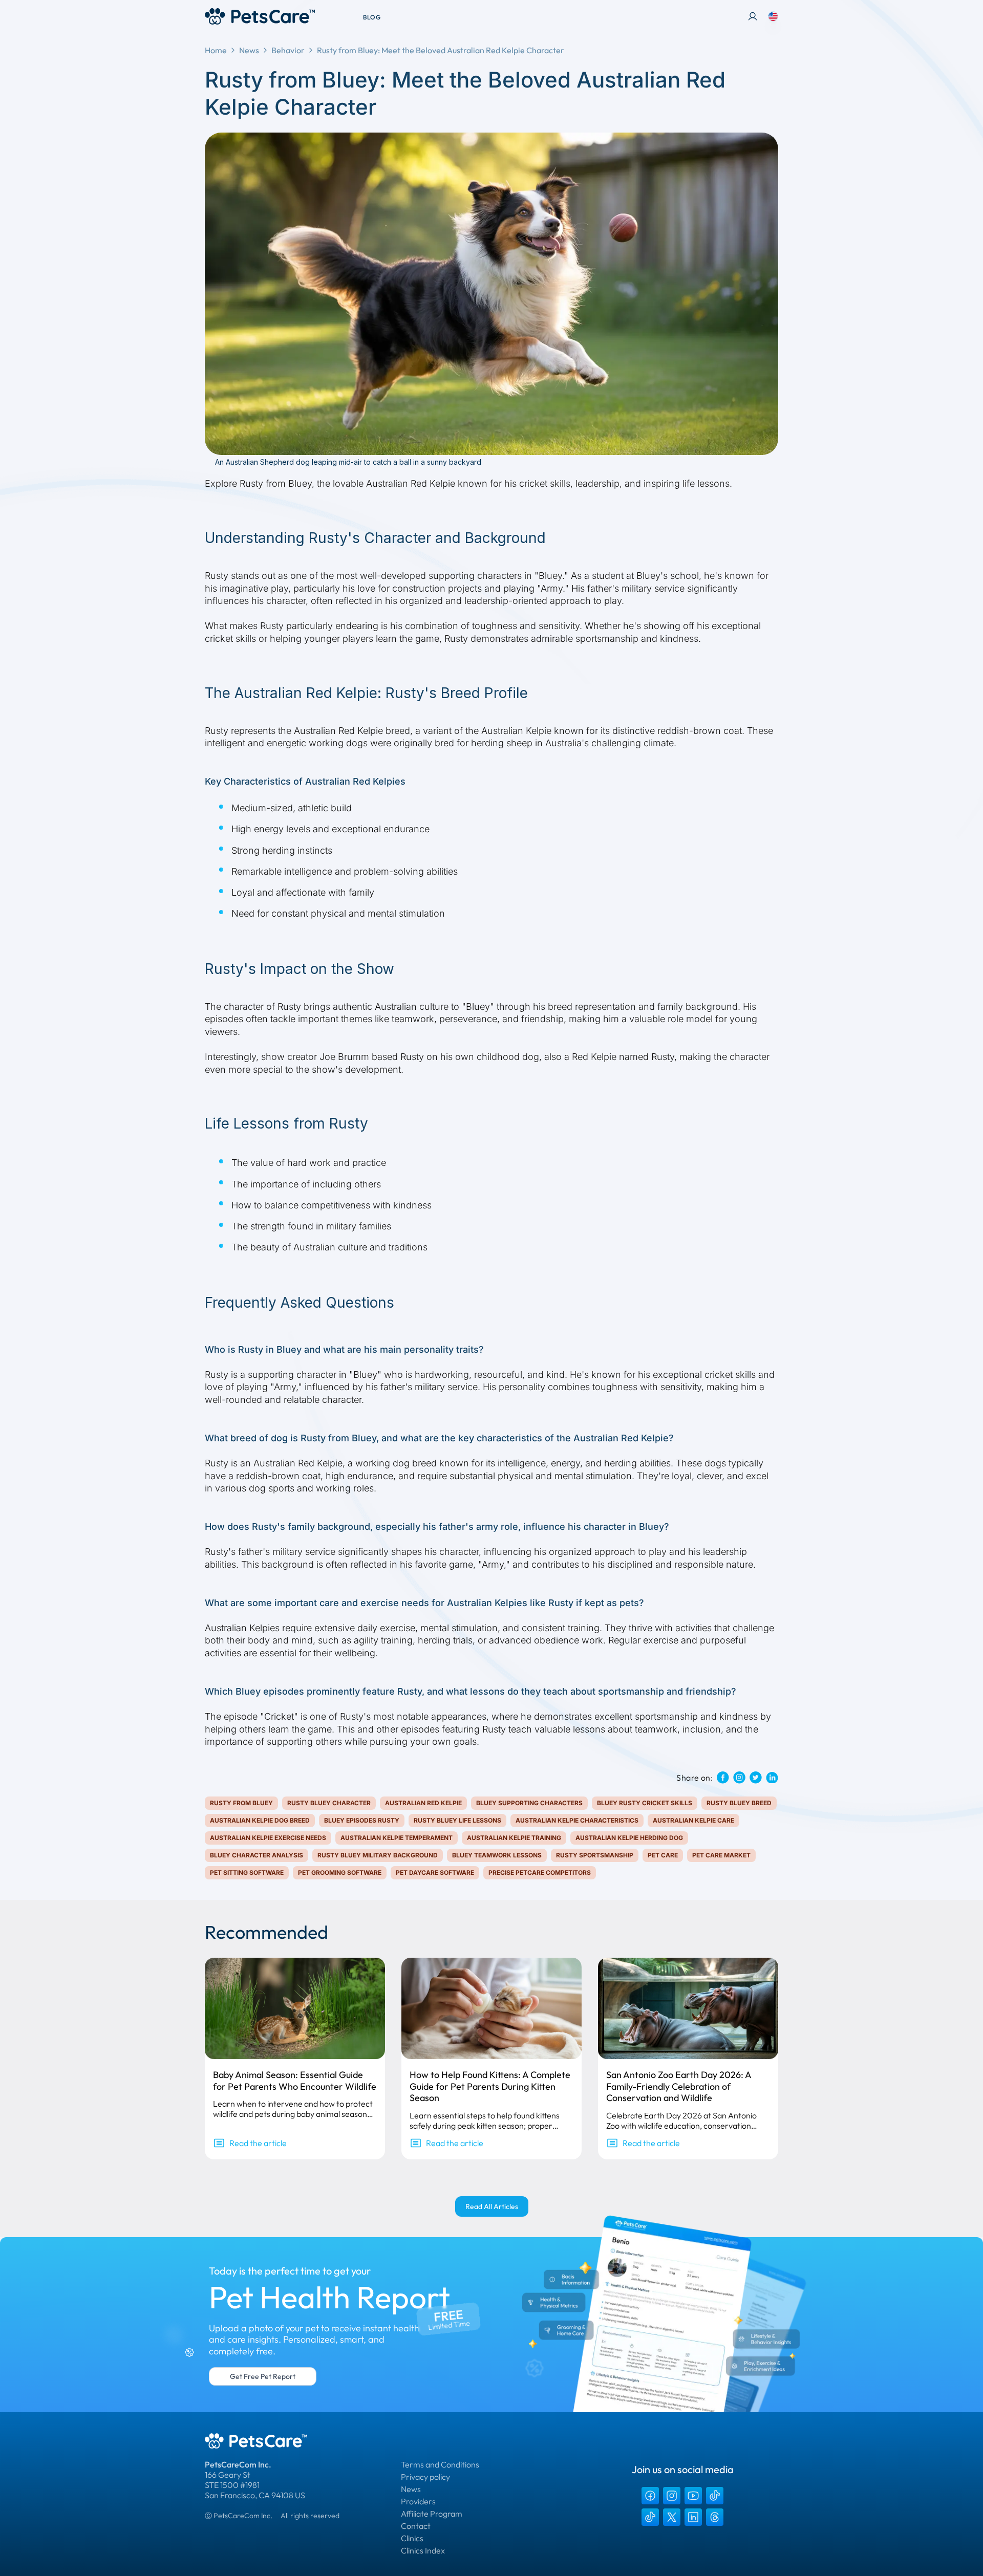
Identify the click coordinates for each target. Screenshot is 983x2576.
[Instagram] (672, 2496)
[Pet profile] (753, 16)
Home (216, 50)
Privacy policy (425, 2477)
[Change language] (773, 16)
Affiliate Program (432, 2514)
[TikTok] (715, 2496)
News (249, 50)
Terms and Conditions (440, 2464)
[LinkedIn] (693, 2517)
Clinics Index (423, 2550)
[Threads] (715, 2517)
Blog (372, 17)
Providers (418, 2501)
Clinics (412, 2538)
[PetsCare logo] (260, 16)
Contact (416, 2526)
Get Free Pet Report (263, 2376)
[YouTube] (693, 2496)
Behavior (288, 50)
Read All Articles (492, 2206)
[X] (672, 2517)
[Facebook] (650, 2496)
